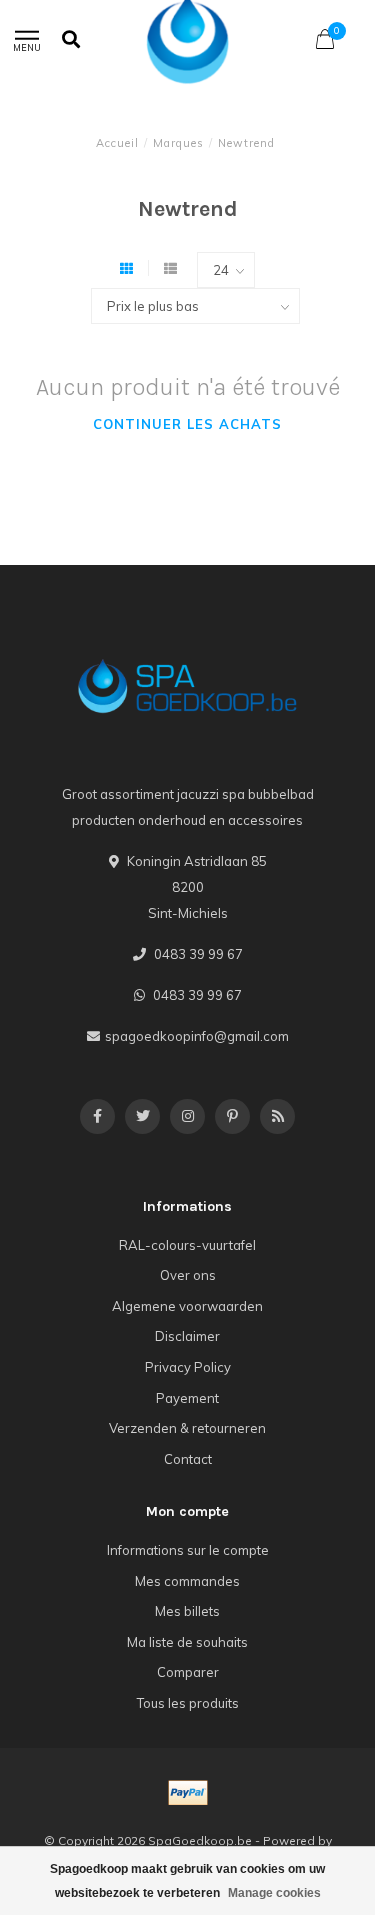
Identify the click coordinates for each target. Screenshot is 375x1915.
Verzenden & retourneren (187, 1428)
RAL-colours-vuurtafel (187, 1245)
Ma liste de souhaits (187, 1642)
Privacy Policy (188, 1367)
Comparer (188, 1672)
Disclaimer (187, 1336)
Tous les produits (188, 1703)
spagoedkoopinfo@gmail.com (197, 1036)
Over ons (188, 1275)
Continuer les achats (187, 424)
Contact (188, 1459)
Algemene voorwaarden (187, 1306)
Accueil (117, 143)
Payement (187, 1398)
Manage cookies (274, 1893)
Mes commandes (187, 1581)
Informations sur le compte (188, 1550)
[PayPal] (188, 1793)
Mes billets (187, 1611)
